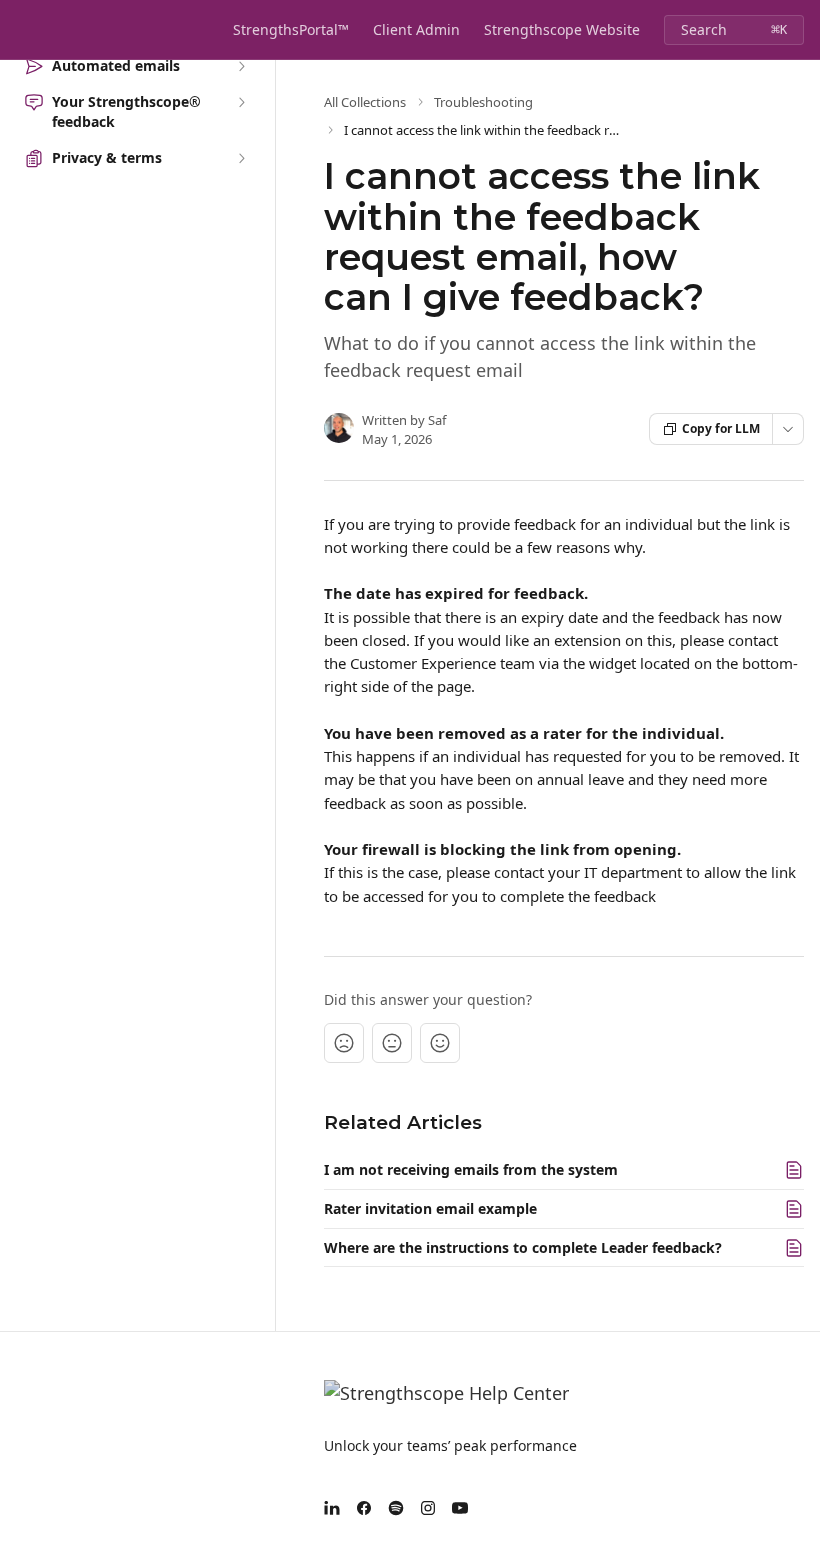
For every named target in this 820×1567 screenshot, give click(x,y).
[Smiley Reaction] (440, 1043)
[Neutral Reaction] (392, 1043)
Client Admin (416, 29)
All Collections (365, 102)
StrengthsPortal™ (291, 29)
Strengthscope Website (562, 29)
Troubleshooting (483, 102)
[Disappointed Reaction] (344, 1043)
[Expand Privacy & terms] (241, 158)
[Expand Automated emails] (241, 66)
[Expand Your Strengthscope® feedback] (241, 102)
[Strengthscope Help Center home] (20, 30)
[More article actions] (788, 429)
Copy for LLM (721, 428)
